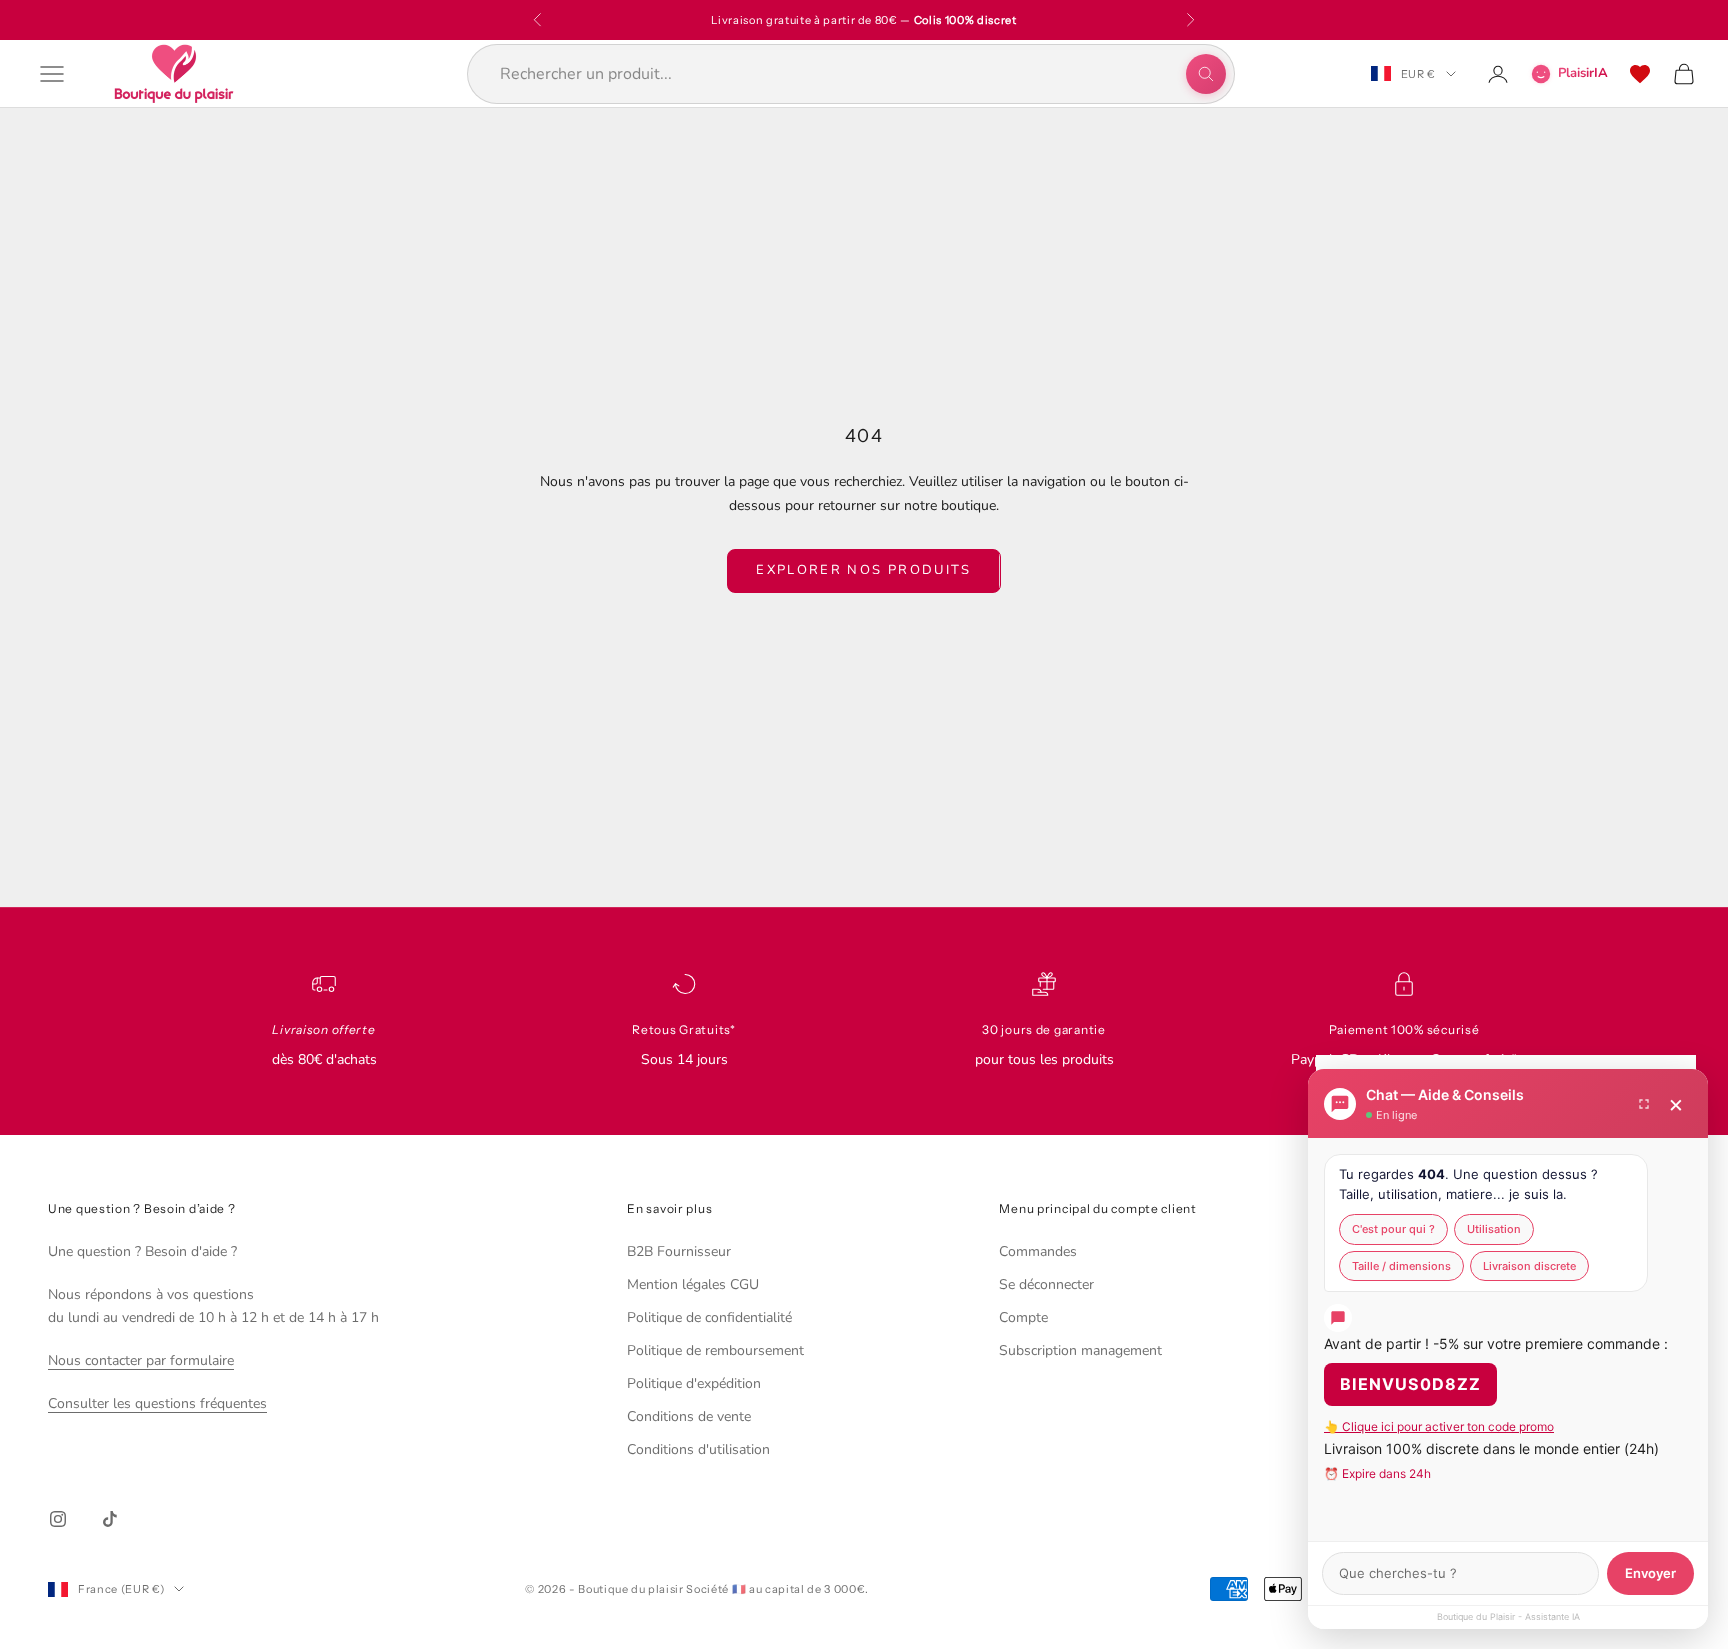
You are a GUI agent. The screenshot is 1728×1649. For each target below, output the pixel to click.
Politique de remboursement (715, 1350)
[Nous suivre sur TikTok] (110, 1519)
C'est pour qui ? (1393, 1229)
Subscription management (1080, 1350)
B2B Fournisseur (679, 1251)
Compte (1023, 1317)
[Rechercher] (1206, 74)
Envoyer (1650, 1573)
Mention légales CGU (693, 1284)
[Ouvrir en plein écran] (1644, 1104)
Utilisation (1494, 1229)
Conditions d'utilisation (698, 1449)
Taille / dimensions (1401, 1266)
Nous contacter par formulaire (141, 1360)
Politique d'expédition (694, 1383)
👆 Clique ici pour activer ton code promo (1439, 1426)
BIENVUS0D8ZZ (1410, 1384)
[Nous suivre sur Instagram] (58, 1519)
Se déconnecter (1046, 1284)
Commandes (1038, 1251)
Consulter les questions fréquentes (157, 1403)
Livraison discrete (1529, 1266)
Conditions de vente (689, 1416)
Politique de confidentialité (709, 1317)
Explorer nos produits (863, 570)
